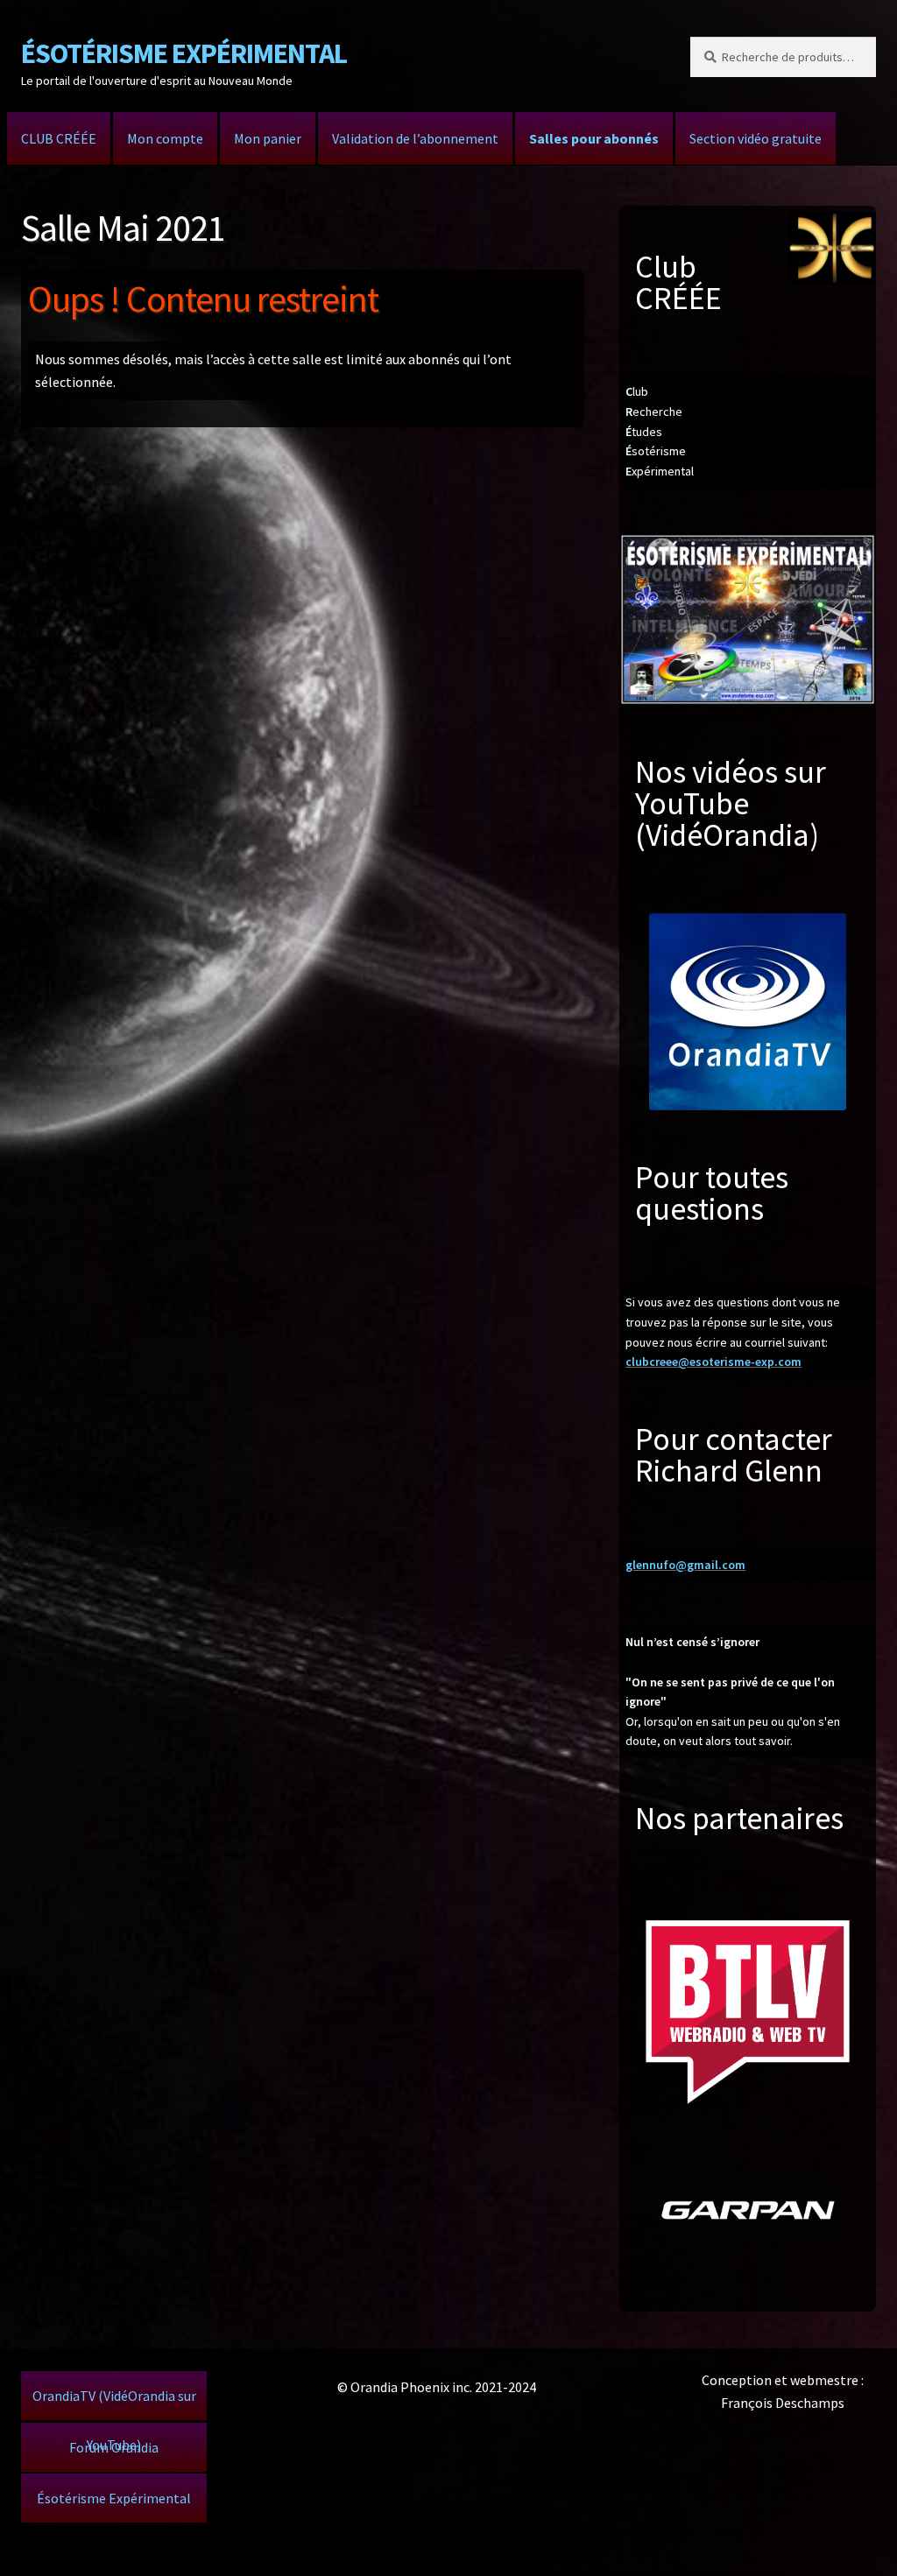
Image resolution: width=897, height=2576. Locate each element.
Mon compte (165, 138)
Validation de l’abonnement (415, 138)
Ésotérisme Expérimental (114, 2498)
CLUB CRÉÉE (59, 138)
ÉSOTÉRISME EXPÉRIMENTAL (184, 53)
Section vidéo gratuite (756, 138)
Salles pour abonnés (594, 138)
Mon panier (268, 138)
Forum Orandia (114, 2447)
